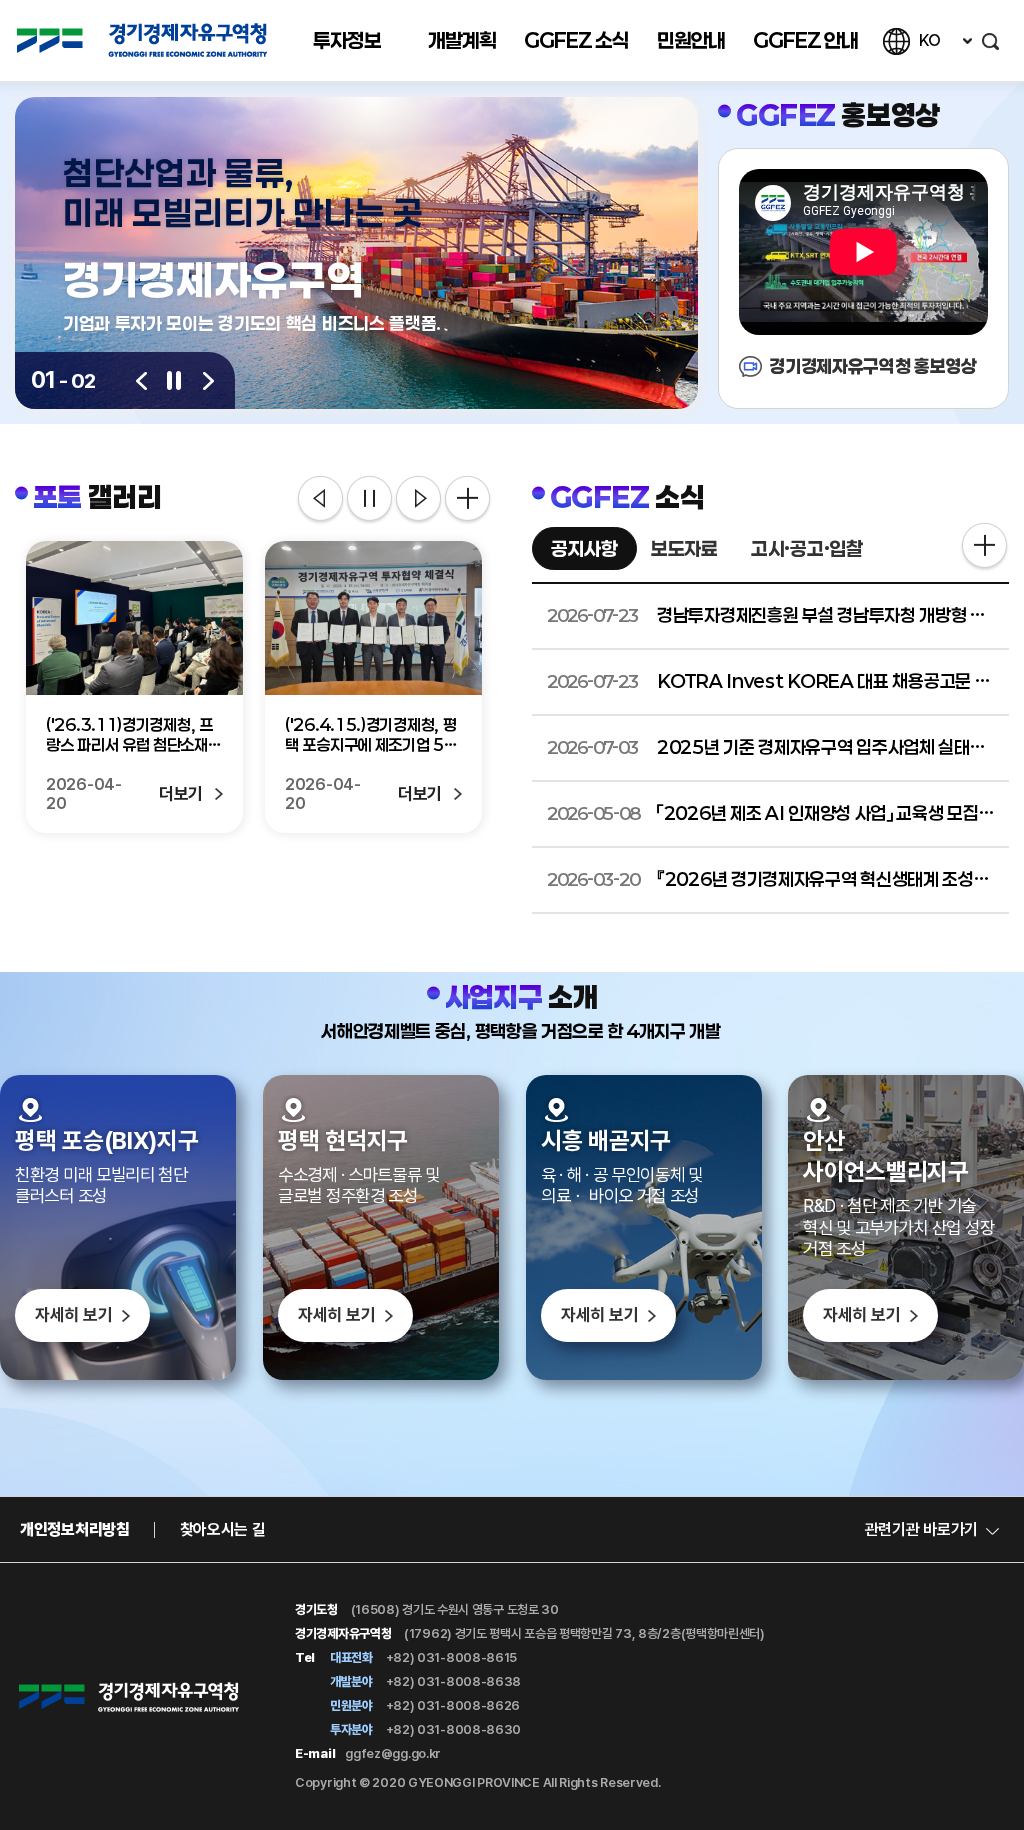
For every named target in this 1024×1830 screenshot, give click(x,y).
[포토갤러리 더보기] (467, 498)
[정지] (175, 380)
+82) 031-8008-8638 (452, 1681)
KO (929, 40)
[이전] (141, 381)
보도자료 (684, 548)
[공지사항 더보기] (984, 547)
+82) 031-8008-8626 (451, 1705)
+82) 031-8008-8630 (452, 1729)
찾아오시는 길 (223, 1529)
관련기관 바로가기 (921, 1529)
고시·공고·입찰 (807, 548)
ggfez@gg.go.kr (393, 1753)
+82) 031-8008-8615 (450, 1657)
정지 (369, 500)
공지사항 (584, 548)
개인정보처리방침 (75, 1529)
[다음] (208, 381)
